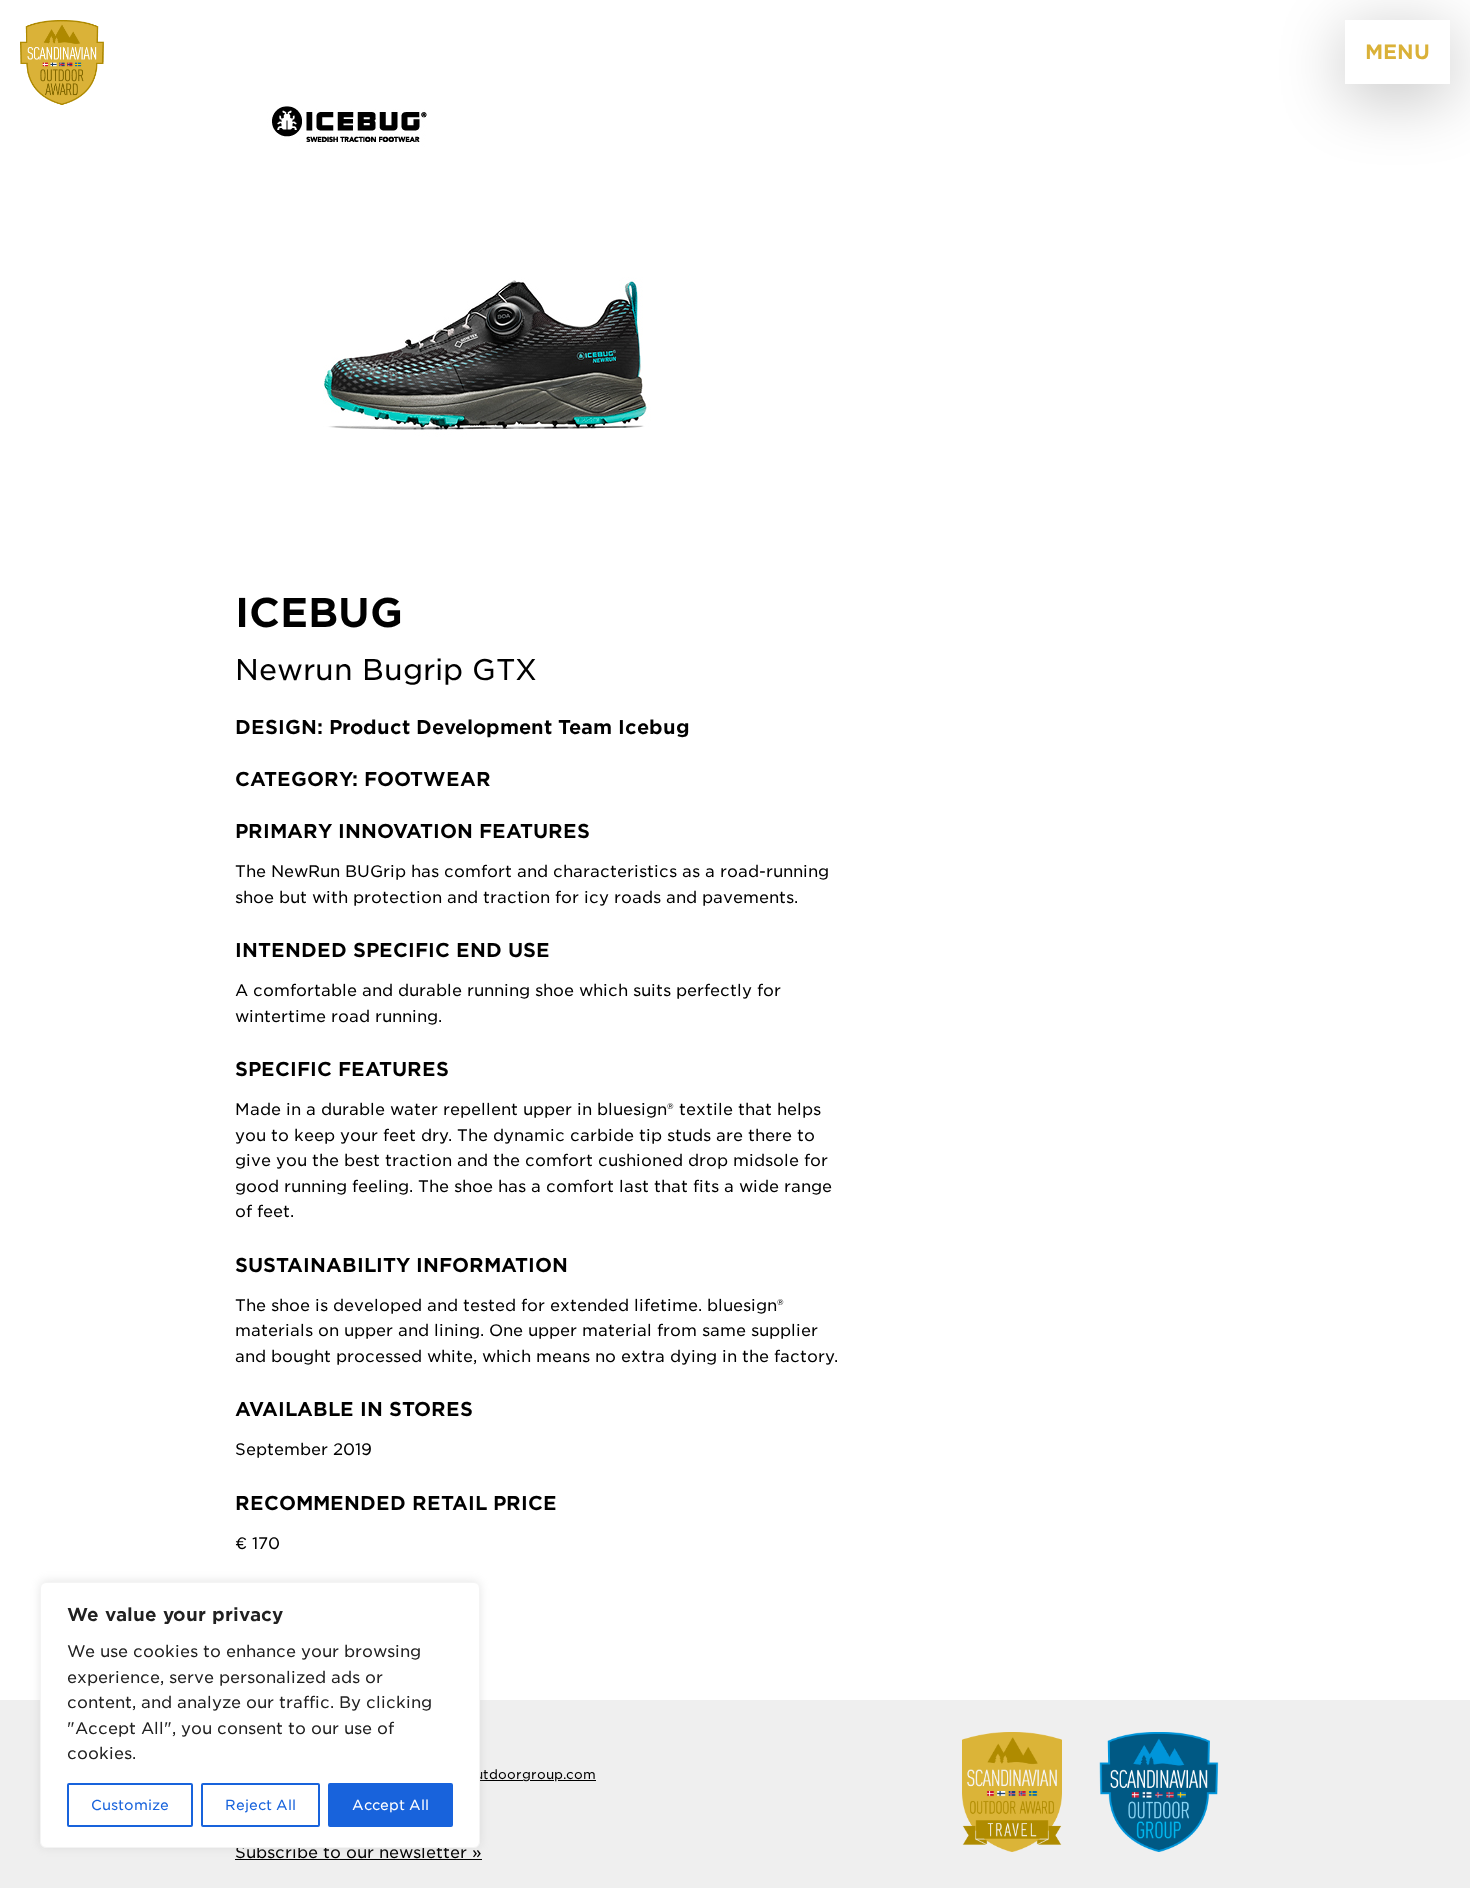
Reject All (260, 1805)
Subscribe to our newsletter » (358, 1852)
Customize (130, 1805)
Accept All (390, 1805)
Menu (1397, 52)
